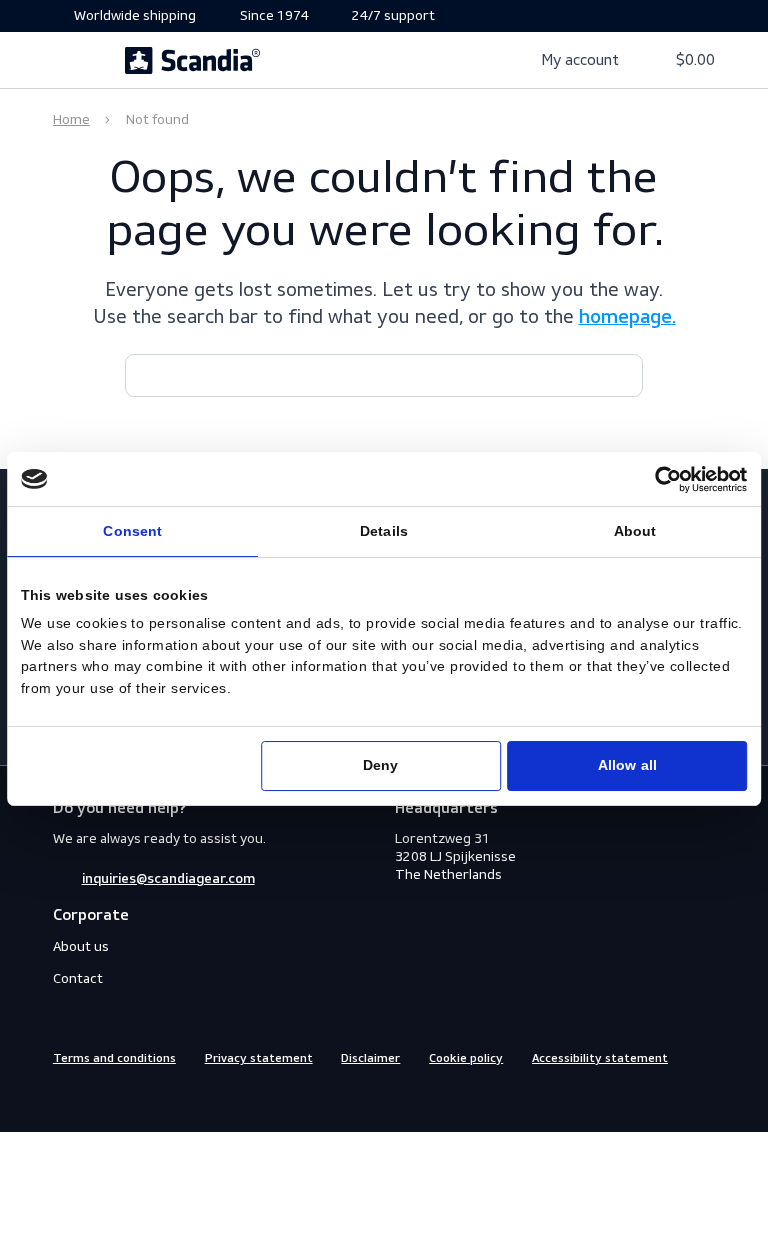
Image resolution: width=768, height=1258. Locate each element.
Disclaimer (370, 1059)
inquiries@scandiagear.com (168, 879)
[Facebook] (64, 1099)
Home (71, 119)
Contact (78, 978)
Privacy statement (259, 1059)
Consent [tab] (132, 531)
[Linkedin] (136, 1099)
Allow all (627, 765)
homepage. (627, 318)
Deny (380, 765)
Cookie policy (466, 1059)
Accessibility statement (600, 1059)
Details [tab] (384, 531)
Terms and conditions (114, 1059)
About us (81, 946)
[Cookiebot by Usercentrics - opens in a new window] (669, 479)
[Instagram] (100, 1099)
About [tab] (635, 531)
